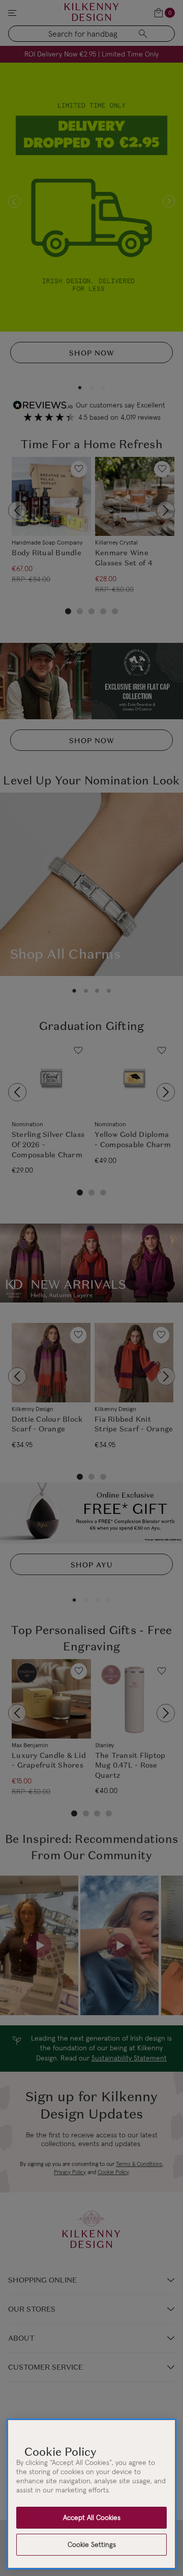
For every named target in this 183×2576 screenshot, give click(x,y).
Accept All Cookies (92, 2517)
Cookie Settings (92, 2544)
